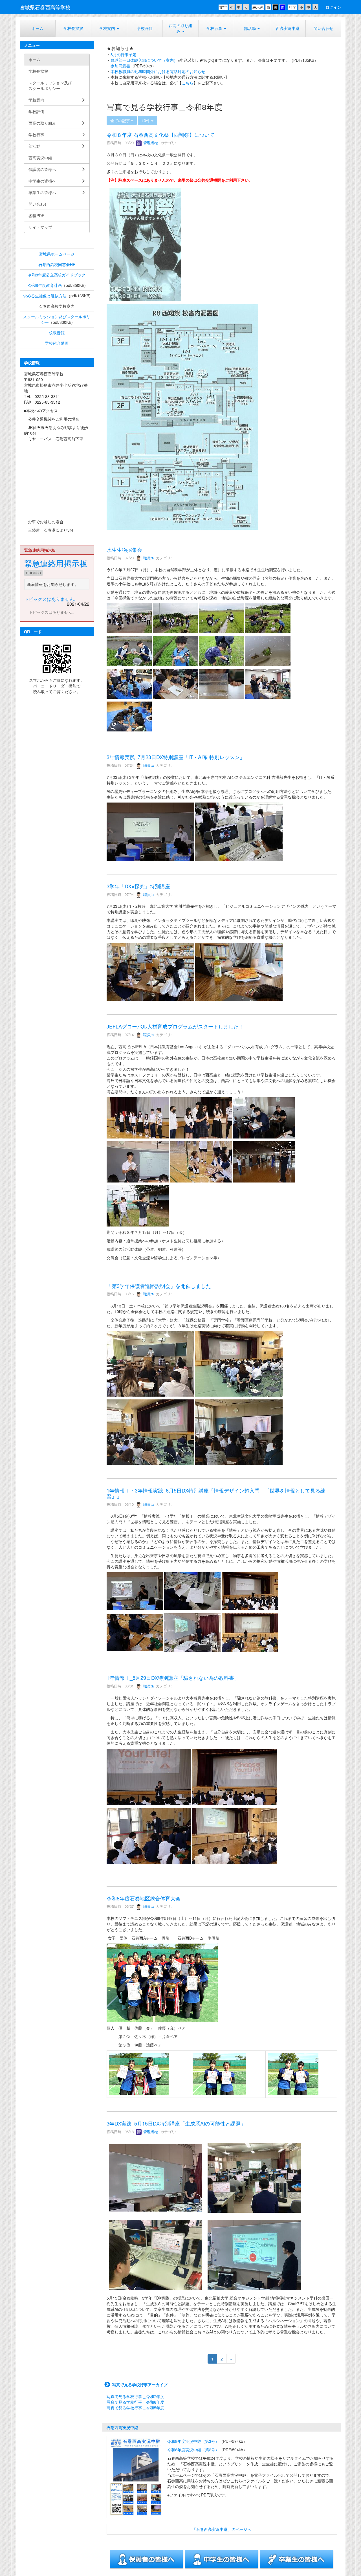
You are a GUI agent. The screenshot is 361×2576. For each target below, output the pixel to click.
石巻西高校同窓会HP (57, 264)
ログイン (333, 7)
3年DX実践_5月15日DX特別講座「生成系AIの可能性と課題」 (176, 2123)
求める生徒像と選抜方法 (45, 296)
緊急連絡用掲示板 (56, 563)
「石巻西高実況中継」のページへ (222, 2529)
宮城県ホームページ (57, 254)
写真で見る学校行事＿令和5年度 (135, 2408)
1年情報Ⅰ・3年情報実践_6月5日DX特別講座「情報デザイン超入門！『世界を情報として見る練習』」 (216, 1493)
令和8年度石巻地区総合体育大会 (144, 1898)
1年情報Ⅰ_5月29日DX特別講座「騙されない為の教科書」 (173, 1678)
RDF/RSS (33, 573)
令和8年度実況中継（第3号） (193, 2441)
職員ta (148, 558)
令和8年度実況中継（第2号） (193, 2450)
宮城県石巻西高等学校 (45, 7)
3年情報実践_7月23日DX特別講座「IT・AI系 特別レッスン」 (176, 757)
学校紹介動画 (57, 343)
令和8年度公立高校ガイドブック (57, 275)
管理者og (150, 143)
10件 (146, 120)
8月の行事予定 (124, 54)
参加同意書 (120, 66)
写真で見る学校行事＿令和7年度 (135, 2396)
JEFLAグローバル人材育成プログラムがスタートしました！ (175, 1026)
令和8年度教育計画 (45, 285)
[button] (216, 28)
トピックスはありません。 (51, 599)
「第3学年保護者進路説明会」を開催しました (159, 1286)
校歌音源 (57, 333)
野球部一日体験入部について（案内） (144, 60)
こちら (188, 83)
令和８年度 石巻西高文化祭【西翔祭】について (161, 135)
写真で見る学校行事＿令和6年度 (135, 2402)
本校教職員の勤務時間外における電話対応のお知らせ (158, 71)
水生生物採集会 (124, 550)
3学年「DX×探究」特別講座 (138, 886)
